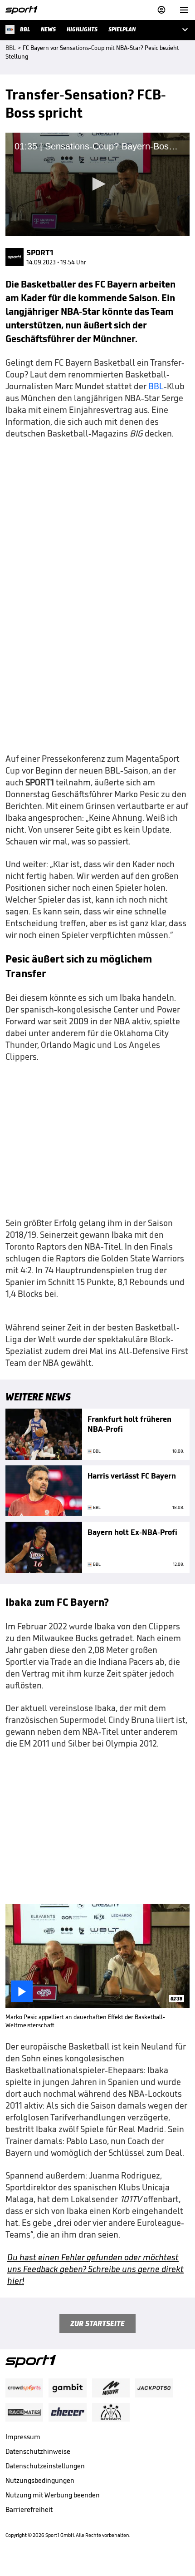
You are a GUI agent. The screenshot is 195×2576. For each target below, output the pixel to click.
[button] (97, 184)
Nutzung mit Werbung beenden (53, 2495)
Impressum (23, 2437)
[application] (97, 184)
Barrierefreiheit (29, 2509)
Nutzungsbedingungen (40, 2480)
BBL (156, 386)
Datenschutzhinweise (38, 2451)
